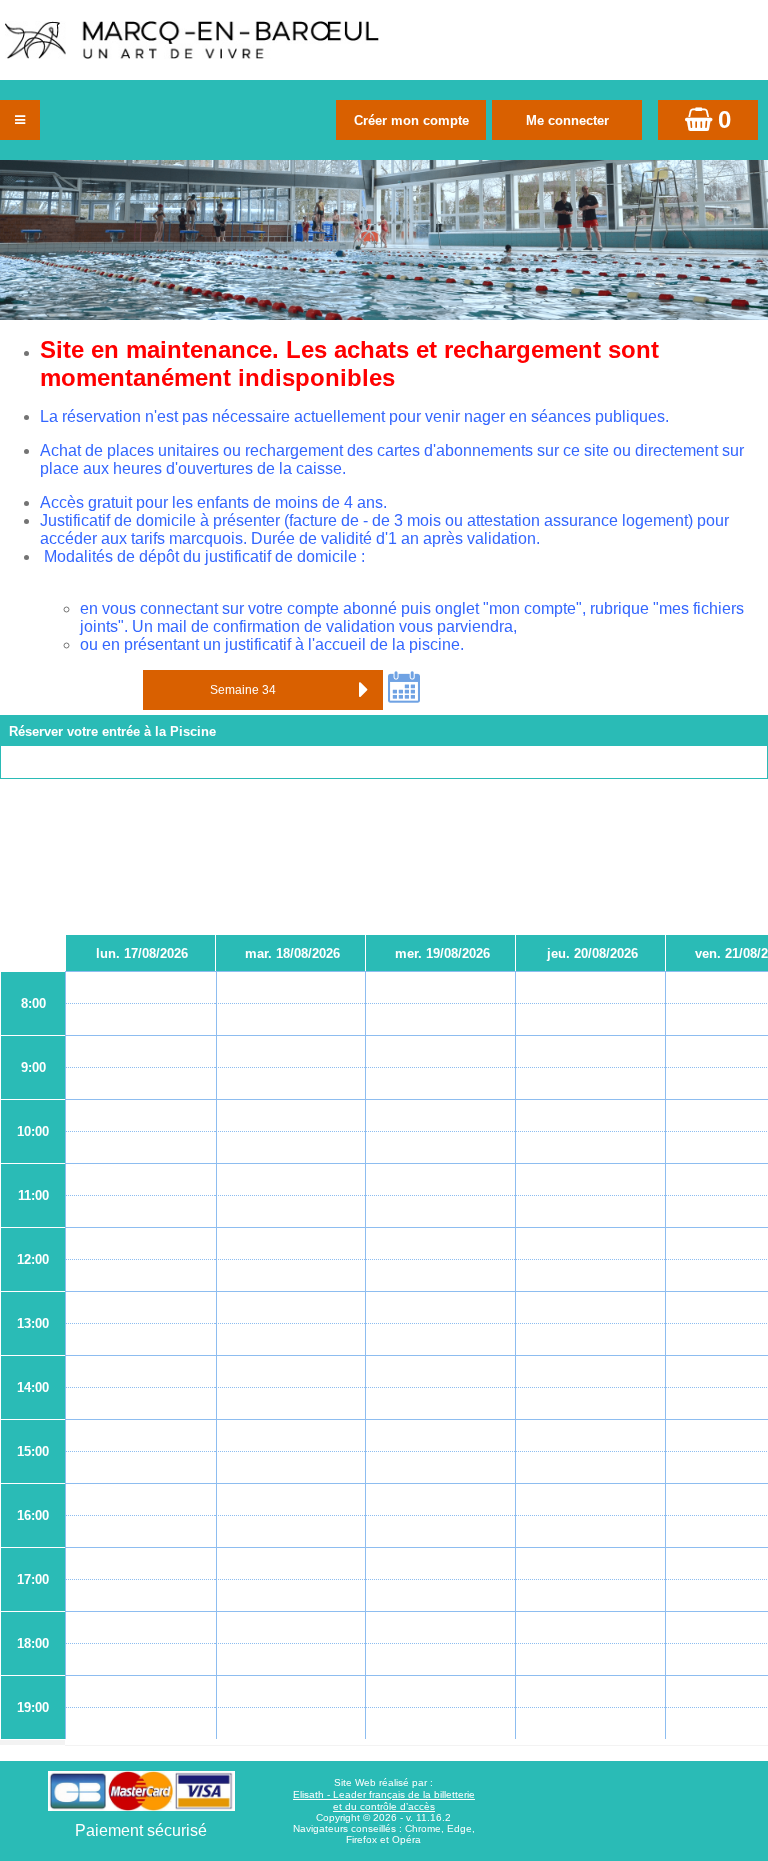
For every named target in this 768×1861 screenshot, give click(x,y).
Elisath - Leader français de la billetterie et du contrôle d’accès (384, 1800)
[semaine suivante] (363, 690)
